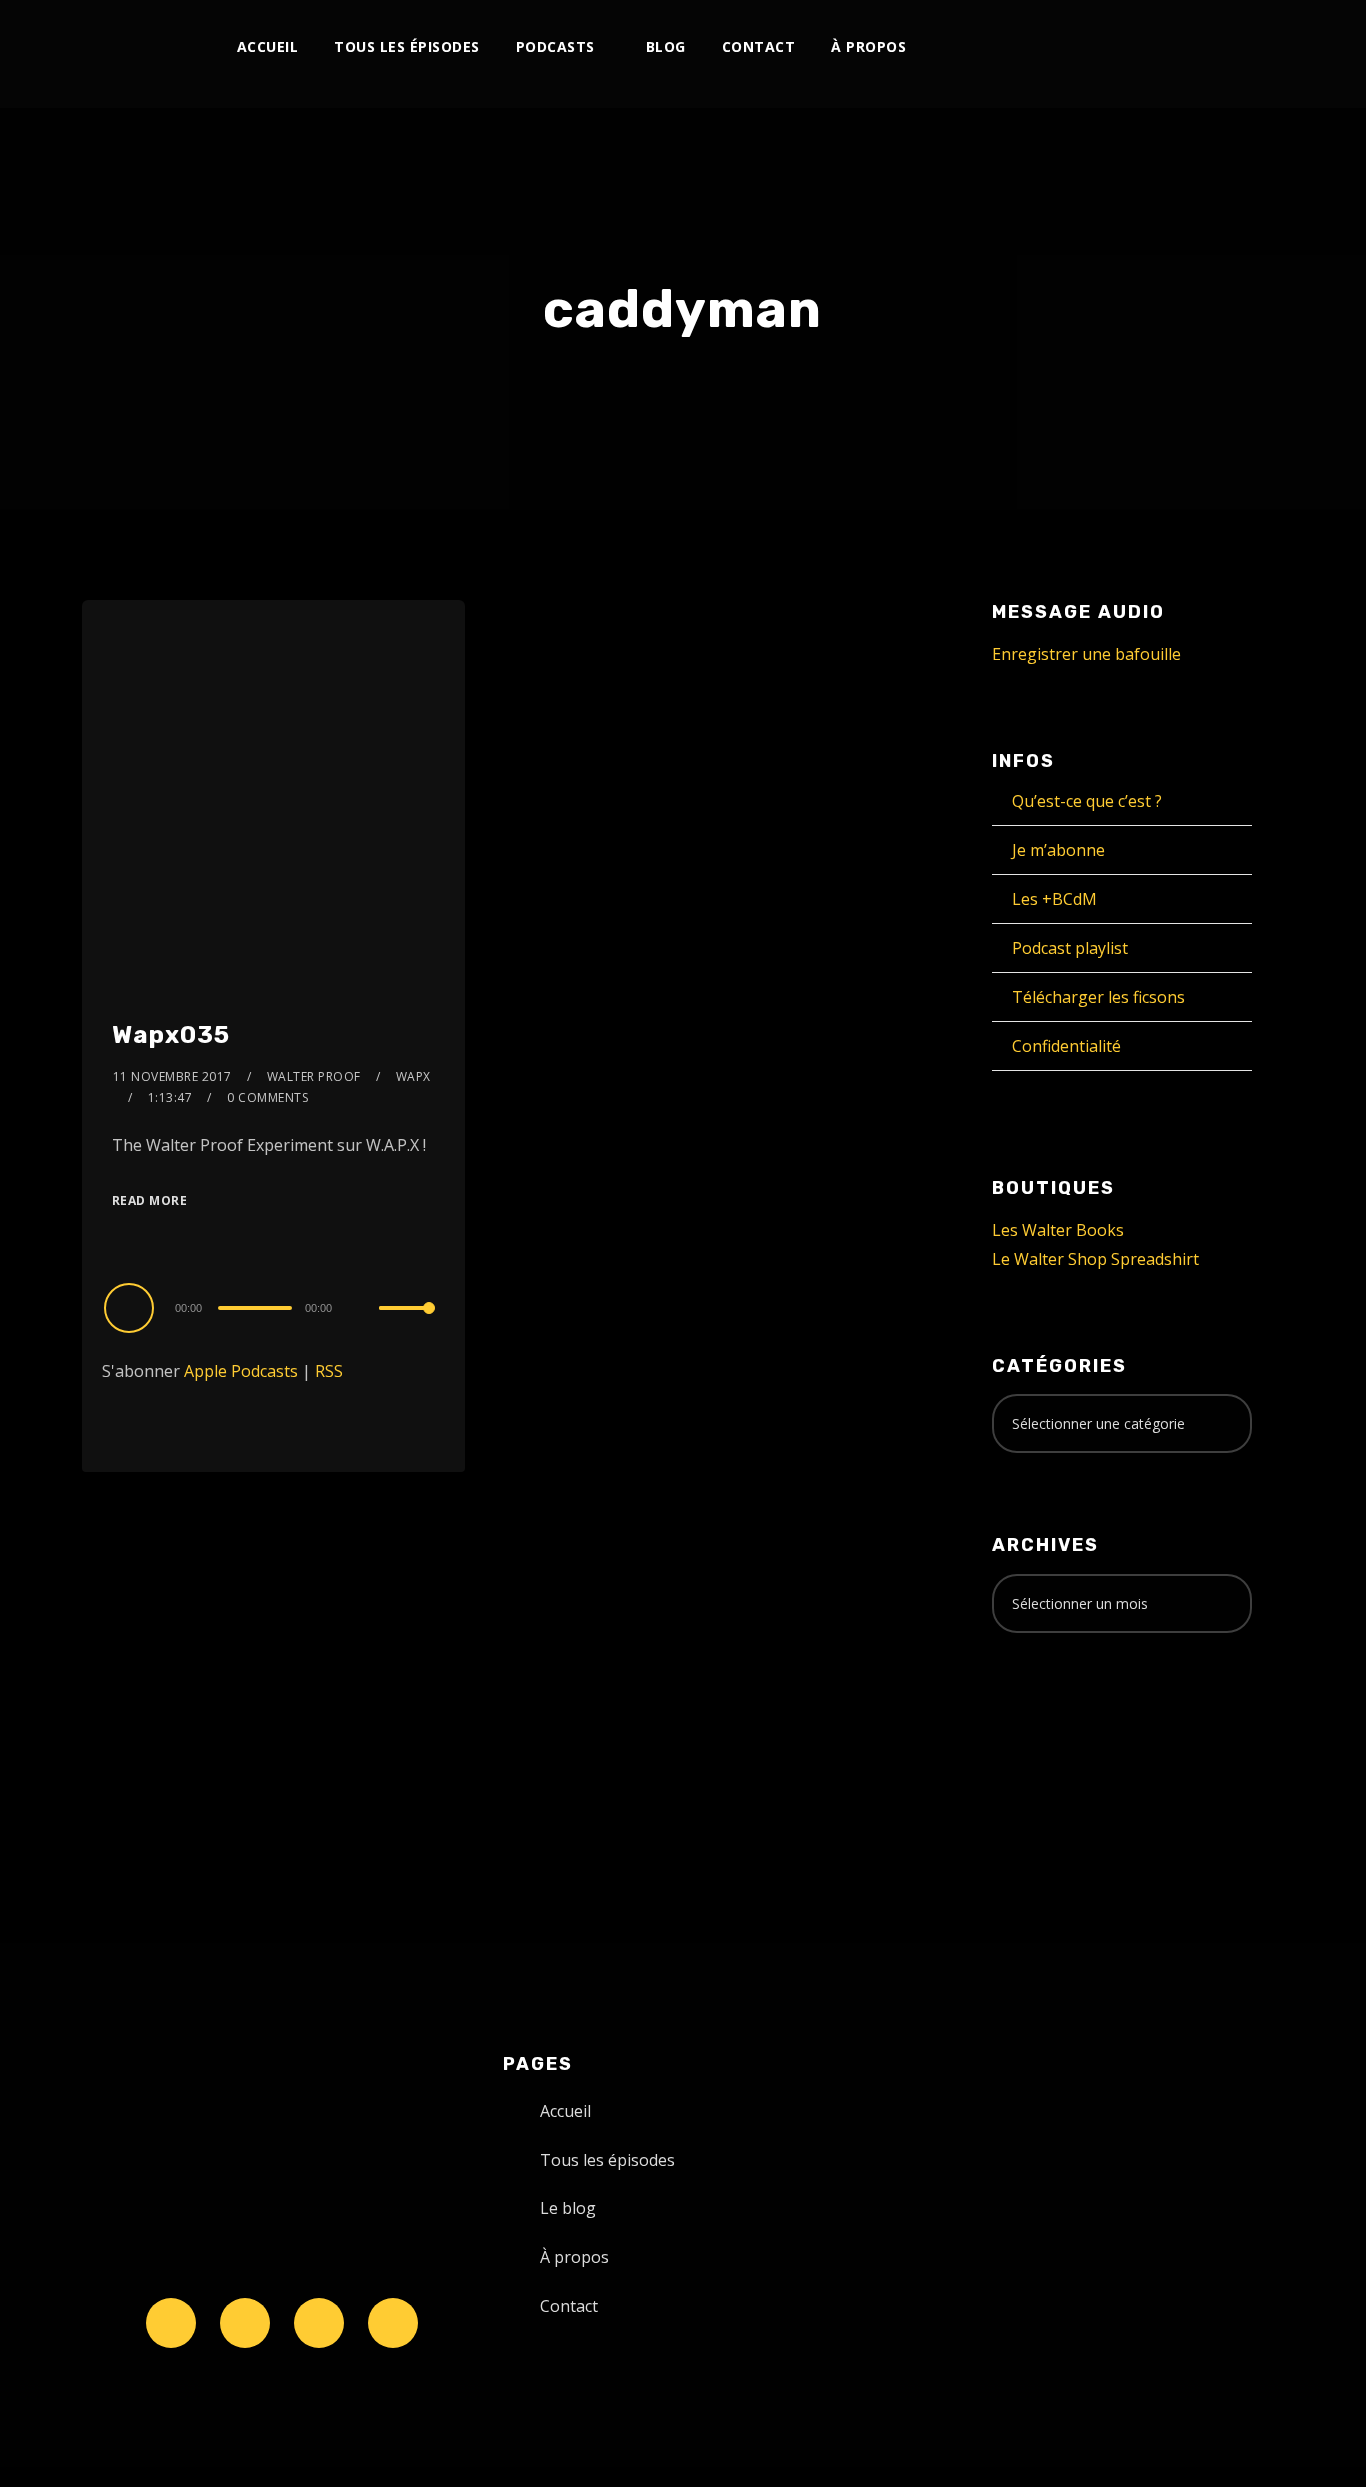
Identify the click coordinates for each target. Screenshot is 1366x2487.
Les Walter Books (1058, 1230)
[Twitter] (980, 47)
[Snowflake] (171, 2323)
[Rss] (393, 2323)
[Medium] (1112, 47)
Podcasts (555, 46)
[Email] (1211, 47)
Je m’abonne (1058, 850)
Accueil (268, 46)
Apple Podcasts (241, 1371)
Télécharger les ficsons (1098, 997)
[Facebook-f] (245, 2323)
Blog (666, 46)
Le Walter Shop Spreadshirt (1095, 1259)
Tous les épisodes (407, 46)
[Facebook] (947, 47)
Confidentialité (1066, 1046)
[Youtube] (1046, 47)
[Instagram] (1013, 47)
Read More (150, 1200)
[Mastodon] (1178, 47)
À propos (868, 46)
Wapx (413, 1076)
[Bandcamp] (1145, 47)
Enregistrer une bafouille (1086, 654)
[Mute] (363, 1310)
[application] (273, 1307)
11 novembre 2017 (172, 1076)
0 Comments (267, 1097)
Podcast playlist (1070, 948)
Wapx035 (171, 1035)
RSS (329, 1371)
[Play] (132, 1307)
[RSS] (1079, 47)
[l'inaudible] (135, 54)
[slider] (407, 1324)
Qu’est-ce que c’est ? (1087, 801)
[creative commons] (1054, 1727)
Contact (759, 46)
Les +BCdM (1054, 899)
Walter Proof (314, 1076)
